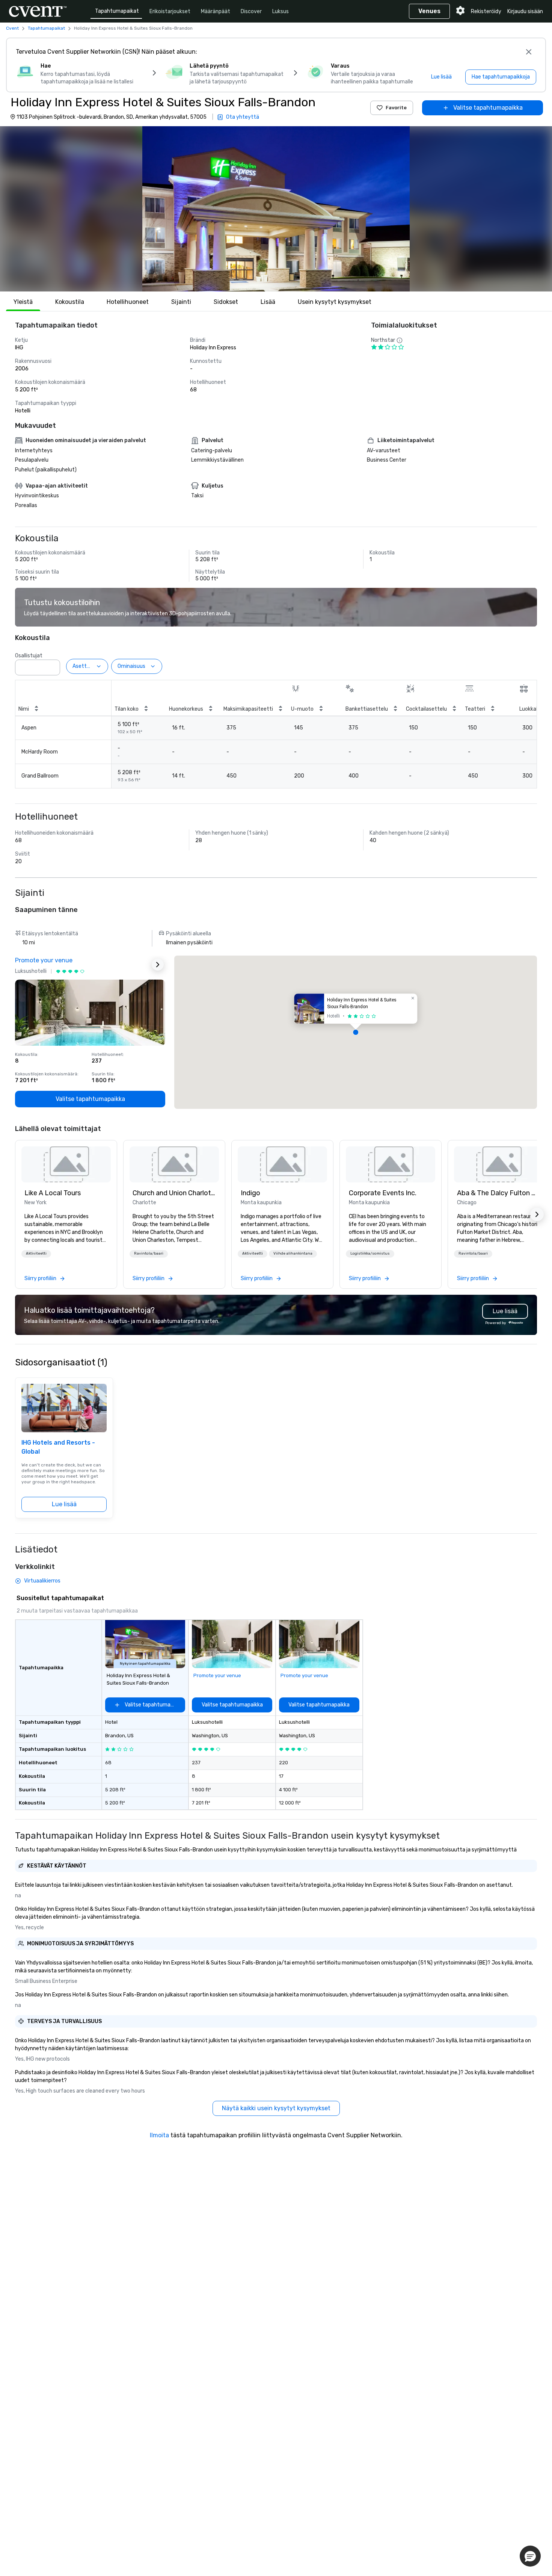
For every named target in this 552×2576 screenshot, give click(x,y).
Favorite (396, 108)
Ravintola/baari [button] (149, 1253)
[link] (66, 1164)
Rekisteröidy (486, 11)
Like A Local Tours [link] (53, 1193)
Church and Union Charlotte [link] (174, 1193)
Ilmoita (159, 2135)
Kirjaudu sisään (525, 11)
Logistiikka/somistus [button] (370, 1253)
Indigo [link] (250, 1193)
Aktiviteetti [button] (36, 1253)
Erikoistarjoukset (170, 11)
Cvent (12, 28)
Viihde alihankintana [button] (293, 1253)
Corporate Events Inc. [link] (383, 1193)
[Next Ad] (158, 965)
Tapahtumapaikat (117, 11)
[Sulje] (529, 52)
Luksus (281, 11)
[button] (276, 209)
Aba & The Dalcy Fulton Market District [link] (499, 1193)
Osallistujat (29, 656)
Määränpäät (216, 11)
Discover (251, 11)
